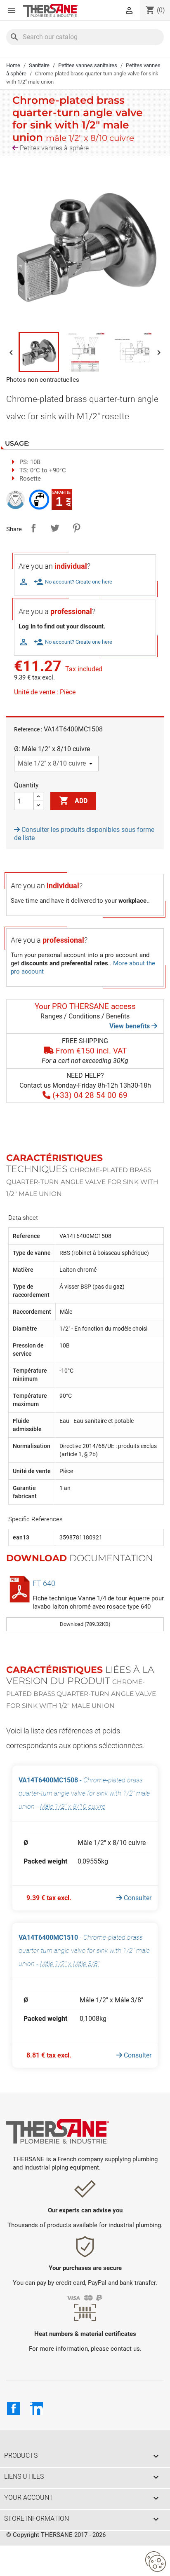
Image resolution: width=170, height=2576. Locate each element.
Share (33, 528)
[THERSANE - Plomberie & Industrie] (51, 10)
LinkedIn (36, 2408)
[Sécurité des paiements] (85, 2297)
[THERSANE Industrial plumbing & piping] (58, 2131)
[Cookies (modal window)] (156, 2562)
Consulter (137, 1898)
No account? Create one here (73, 582)
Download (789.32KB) (85, 1624)
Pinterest (76, 528)
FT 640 (44, 1583)
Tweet (55, 528)
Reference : (28, 729)
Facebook (14, 2408)
